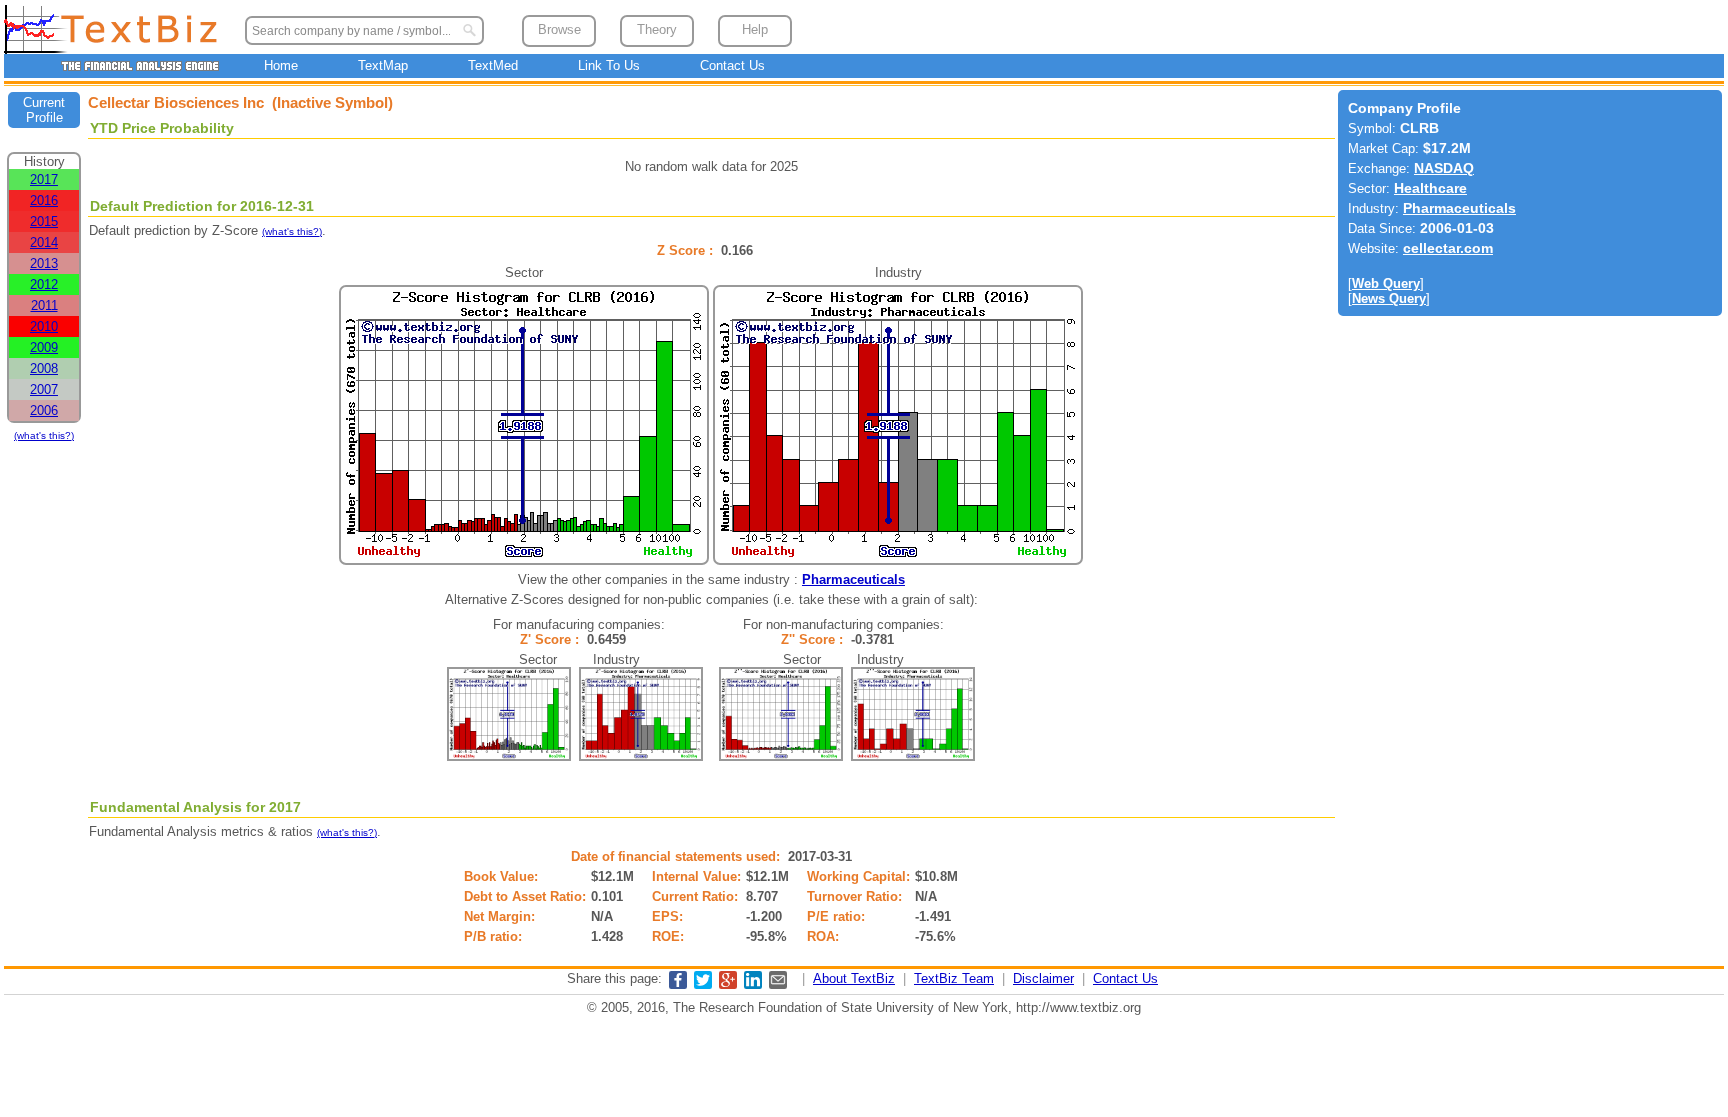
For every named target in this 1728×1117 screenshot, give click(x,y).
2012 (44, 284)
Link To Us (609, 65)
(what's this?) (44, 435)
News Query (1389, 298)
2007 (44, 389)
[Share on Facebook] (678, 984)
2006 (44, 410)
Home (281, 65)
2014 (44, 242)
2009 (44, 347)
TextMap (383, 65)
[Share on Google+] (728, 984)
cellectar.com (1448, 248)
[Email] (778, 984)
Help (755, 29)
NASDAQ (1444, 168)
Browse (559, 29)
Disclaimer (1043, 978)
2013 (44, 263)
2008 (44, 368)
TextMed (493, 65)
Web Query (1386, 283)
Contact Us (732, 65)
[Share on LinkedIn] (753, 984)
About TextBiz (854, 978)
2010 (44, 326)
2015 (44, 221)
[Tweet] (703, 984)
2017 (44, 179)
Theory (657, 29)
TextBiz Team (954, 978)
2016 (44, 200)
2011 (44, 305)
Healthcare (1430, 188)
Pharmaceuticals (853, 579)
